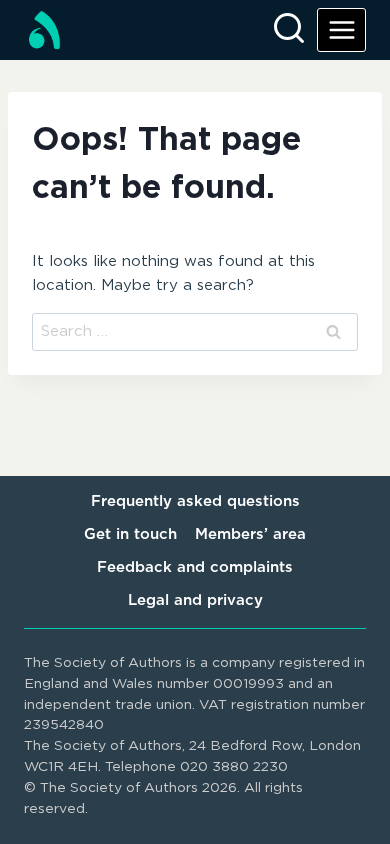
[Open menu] (341, 29)
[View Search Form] (289, 30)
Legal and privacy (195, 600)
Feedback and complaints (195, 567)
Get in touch (130, 534)
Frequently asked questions (195, 501)
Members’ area (250, 534)
